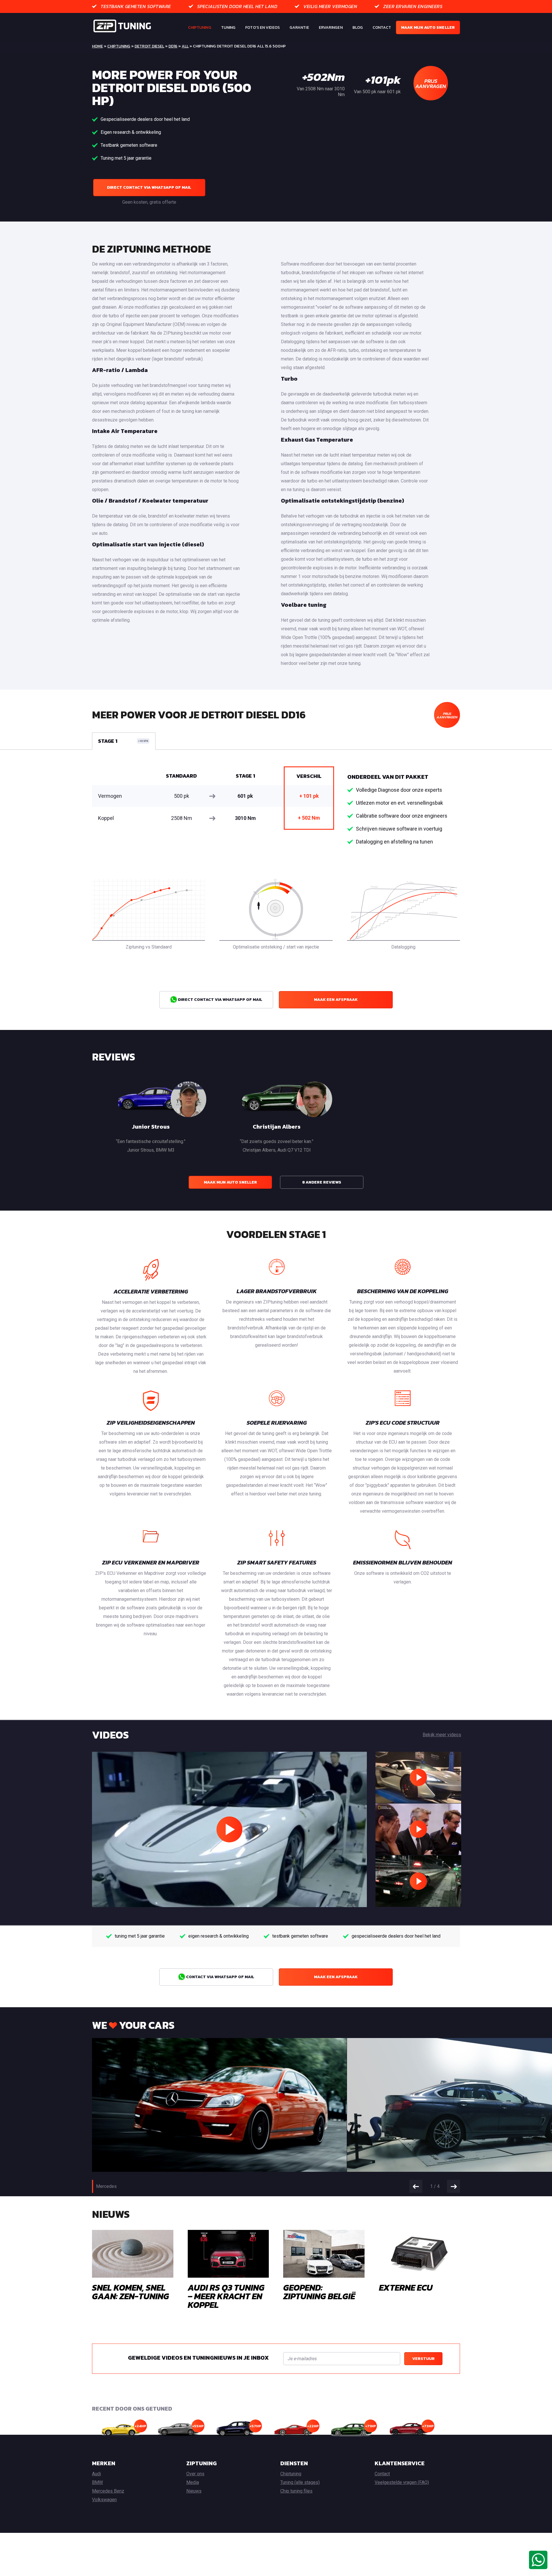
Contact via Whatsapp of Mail (220, 1977)
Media (193, 2482)
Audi (96, 2474)
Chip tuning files (296, 2491)
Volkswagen (104, 2500)
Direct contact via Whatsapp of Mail (149, 187)
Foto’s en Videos (262, 27)
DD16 (173, 46)
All (185, 46)
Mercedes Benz (108, 2491)
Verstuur (423, 2359)
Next (454, 2186)
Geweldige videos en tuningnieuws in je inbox (198, 2358)
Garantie (299, 27)
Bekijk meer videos (442, 1735)
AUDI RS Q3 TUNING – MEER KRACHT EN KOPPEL (226, 2296)
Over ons (195, 2474)
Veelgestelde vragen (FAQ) (402, 2482)
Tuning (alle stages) (300, 2482)
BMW (97, 2482)
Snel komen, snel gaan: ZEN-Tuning (131, 2292)
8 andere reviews (322, 1182)
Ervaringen (331, 27)
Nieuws (194, 2491)
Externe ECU (406, 2288)
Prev (416, 2186)
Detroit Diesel (149, 46)
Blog (358, 27)
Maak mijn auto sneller (428, 27)
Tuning (228, 27)
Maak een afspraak (336, 1000)
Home (97, 46)
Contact (382, 27)
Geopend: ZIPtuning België (319, 2292)
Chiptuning (200, 27)
